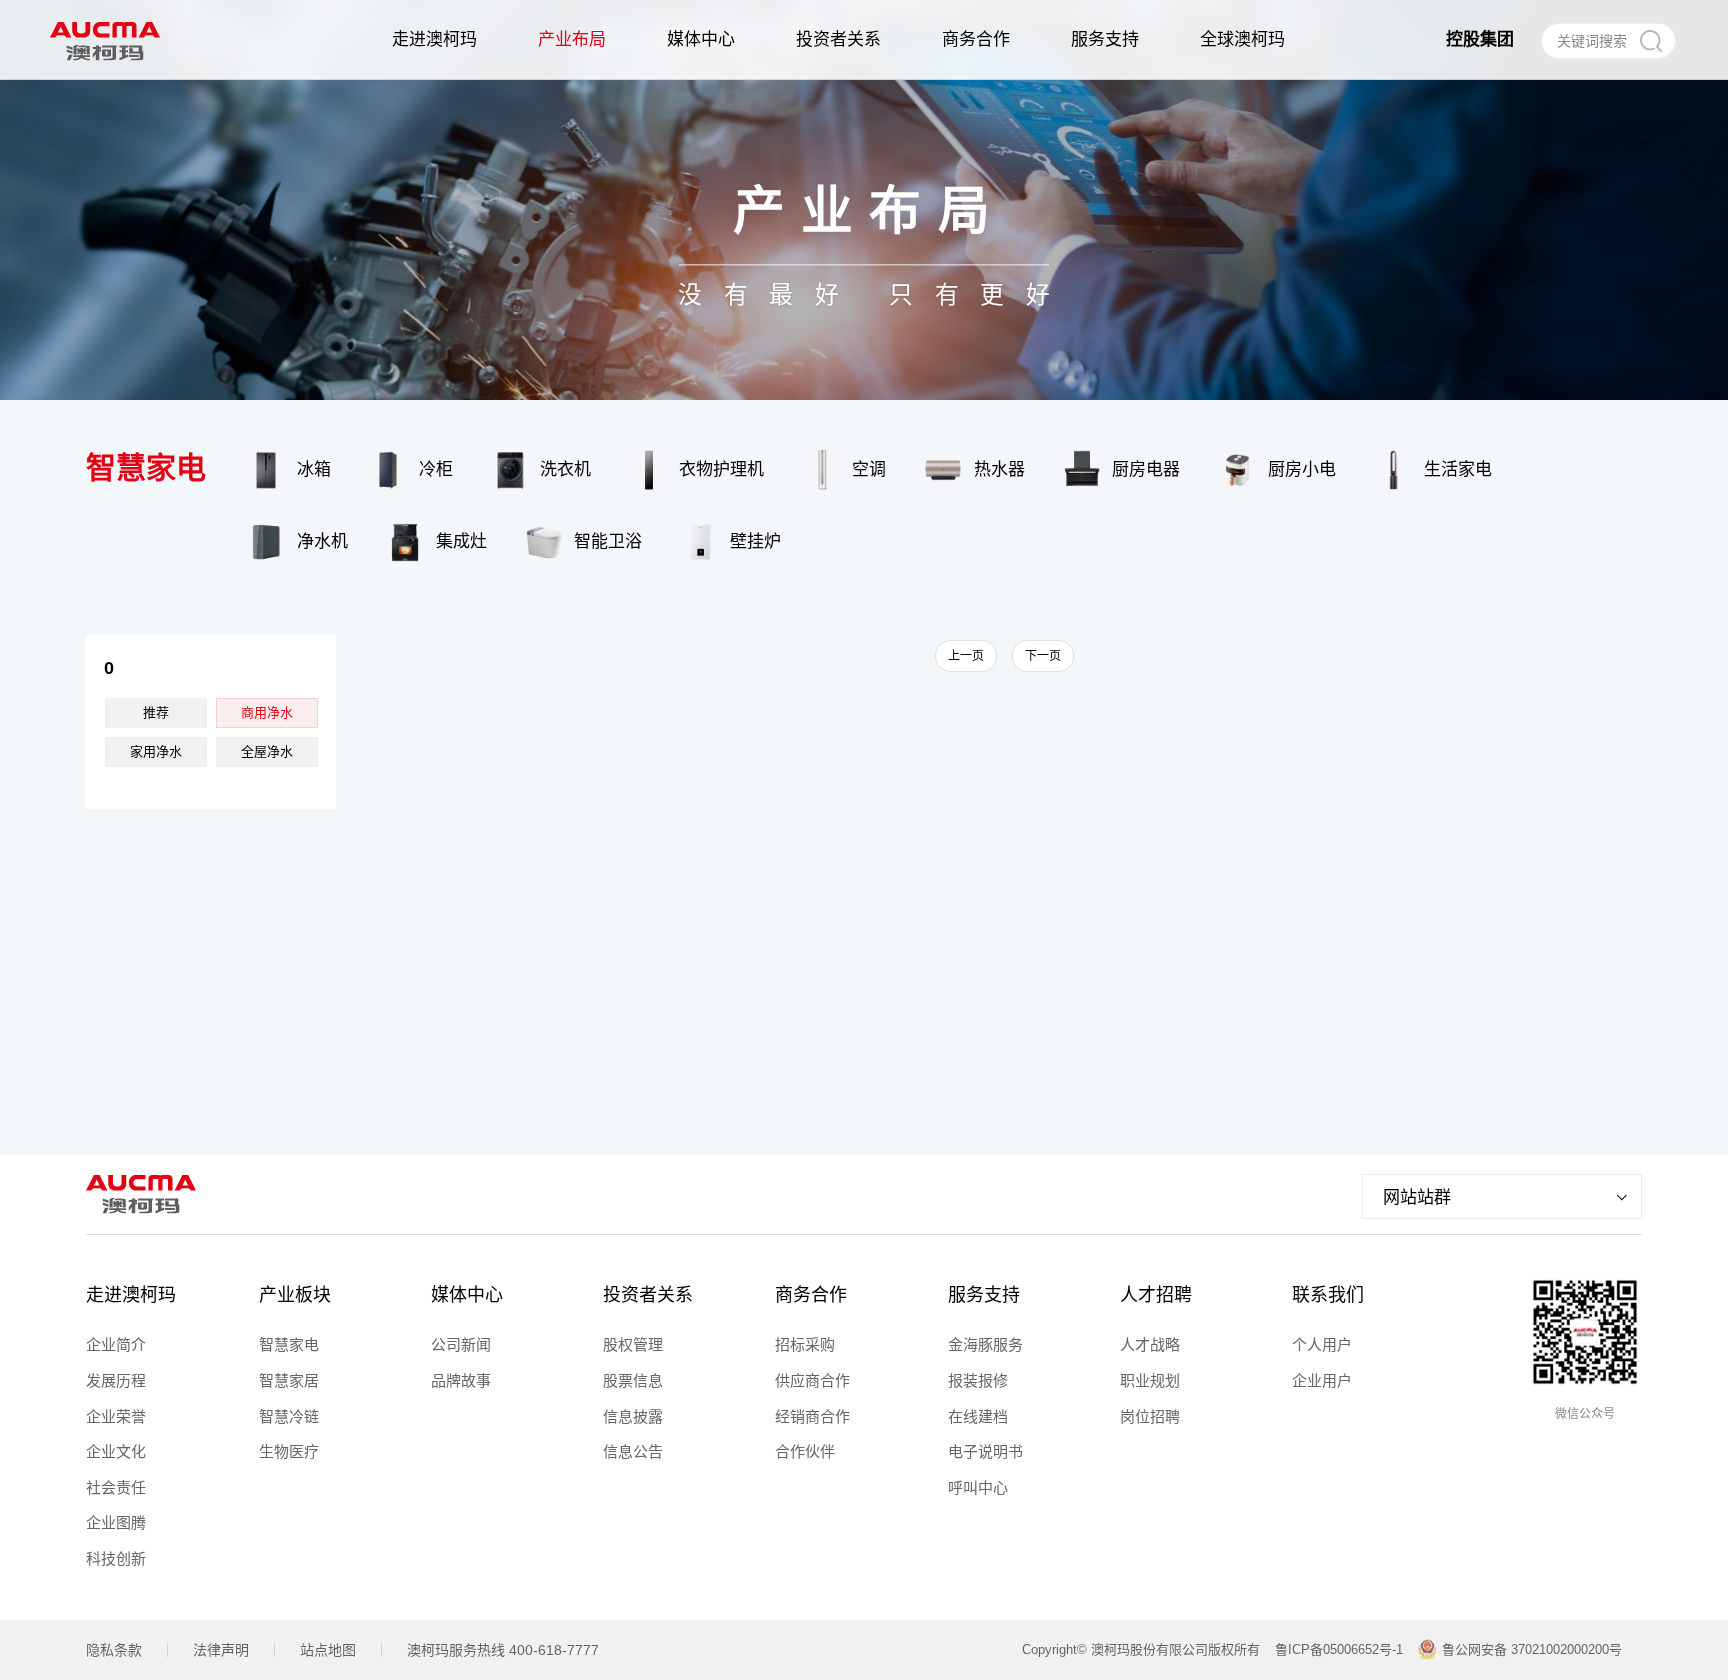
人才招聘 (1156, 1295)
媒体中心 (467, 1295)
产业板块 (295, 1295)
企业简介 (116, 1344)
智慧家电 (289, 1344)
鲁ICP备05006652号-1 (1339, 1649)
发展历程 (116, 1380)
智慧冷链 (289, 1416)
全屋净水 (267, 751)
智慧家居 (289, 1380)
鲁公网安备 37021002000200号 (1532, 1649)
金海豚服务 (985, 1344)
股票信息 (633, 1380)
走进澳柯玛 (131, 1295)
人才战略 (1150, 1344)
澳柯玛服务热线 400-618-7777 (503, 1650)
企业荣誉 (116, 1416)
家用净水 (156, 751)
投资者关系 (648, 1295)
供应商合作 (812, 1380)
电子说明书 (985, 1451)
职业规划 (1150, 1380)
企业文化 (116, 1451)
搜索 (1650, 41)
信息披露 (633, 1416)
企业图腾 (116, 1522)
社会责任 (116, 1487)
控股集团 (1480, 39)
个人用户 (1322, 1344)
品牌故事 (461, 1380)
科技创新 (116, 1558)
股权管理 (633, 1344)
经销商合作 (812, 1416)
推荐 (156, 712)
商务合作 (811, 1295)
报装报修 (978, 1380)
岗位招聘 (1150, 1416)
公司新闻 (461, 1344)
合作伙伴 (805, 1451)
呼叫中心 (978, 1487)
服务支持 (984, 1295)
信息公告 (633, 1451)
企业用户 (1322, 1380)
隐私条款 (114, 1650)
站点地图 (328, 1650)
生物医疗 (289, 1451)
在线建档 (978, 1416)
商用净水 (267, 712)
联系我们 (1328, 1295)
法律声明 (221, 1650)
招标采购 (805, 1344)
